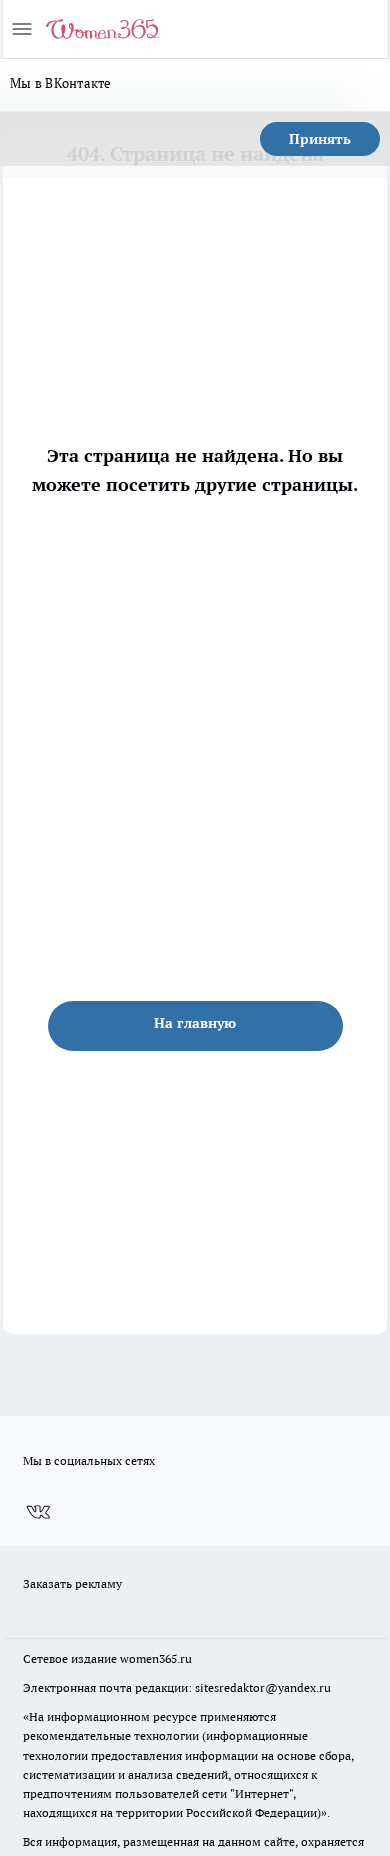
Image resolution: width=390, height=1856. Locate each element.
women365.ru (156, 1658)
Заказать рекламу (72, 1583)
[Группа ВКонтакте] (38, 1513)
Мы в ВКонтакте (61, 83)
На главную (195, 1023)
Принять (320, 139)
